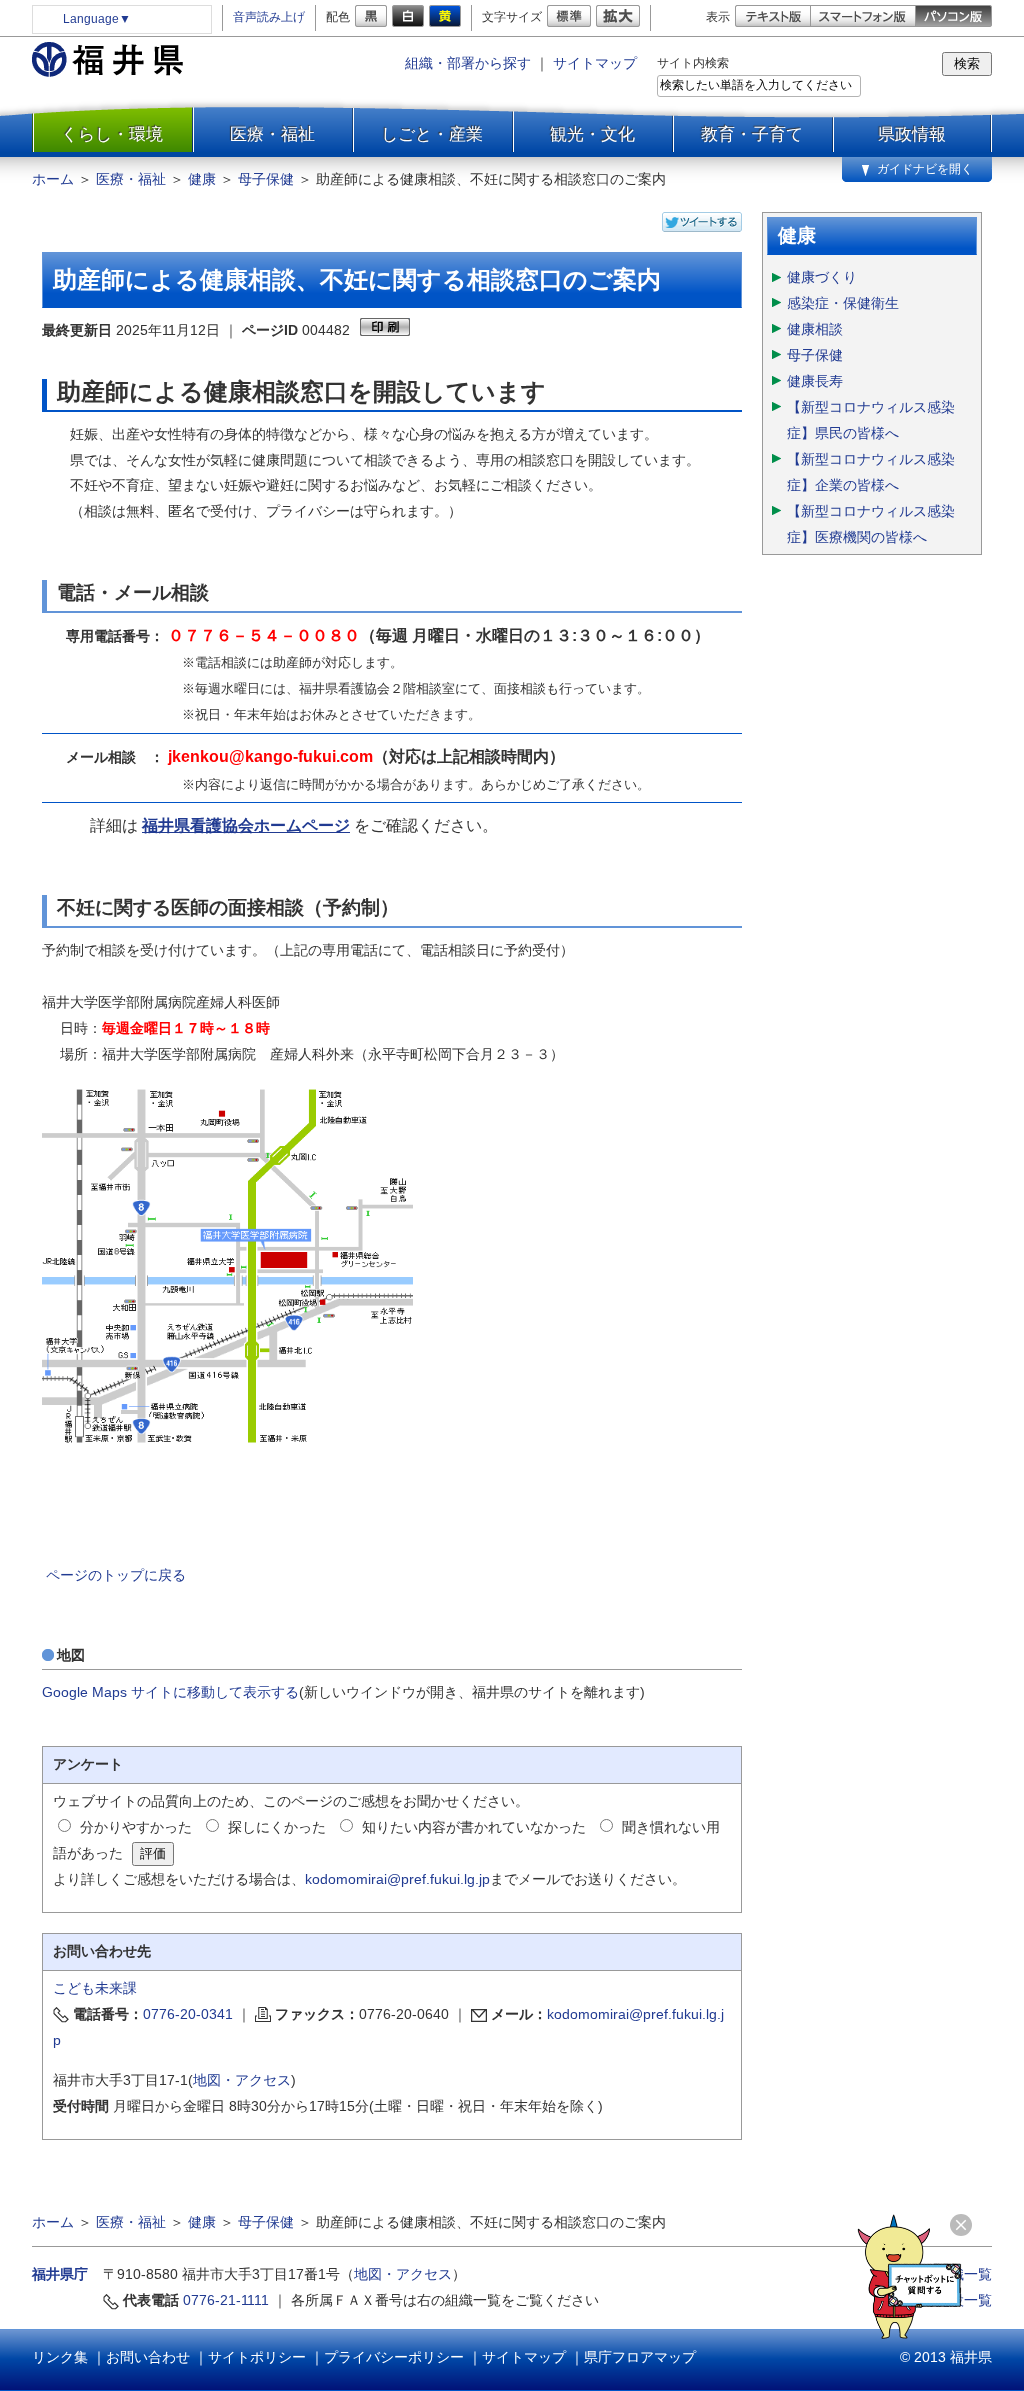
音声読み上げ (269, 17)
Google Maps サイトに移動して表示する (170, 1692)
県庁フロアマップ (640, 2357)
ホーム (53, 179)
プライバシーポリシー (394, 2357)
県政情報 (912, 134)
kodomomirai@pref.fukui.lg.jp (397, 1879)
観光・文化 (592, 134)
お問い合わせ (148, 2357)
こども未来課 (95, 1988)
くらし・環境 (112, 134)
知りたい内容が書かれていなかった (474, 1827)
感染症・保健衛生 (843, 303)
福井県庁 (60, 2274)
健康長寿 (815, 381)
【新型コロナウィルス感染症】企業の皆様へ (871, 472)
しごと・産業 (432, 134)
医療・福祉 (272, 134)
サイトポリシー (257, 2357)
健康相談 (815, 329)
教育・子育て (752, 134)
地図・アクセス (242, 2080)
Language (97, 19)
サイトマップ (595, 63)
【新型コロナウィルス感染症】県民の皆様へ (871, 420)
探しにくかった (277, 1827)
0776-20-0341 (188, 2014)
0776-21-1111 (226, 2300)
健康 (202, 179)
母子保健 (266, 179)
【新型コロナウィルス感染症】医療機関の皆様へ (871, 524)
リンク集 (60, 2357)
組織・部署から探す (468, 63)
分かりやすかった (136, 1827)
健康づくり (822, 277)
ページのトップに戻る (116, 1575)
